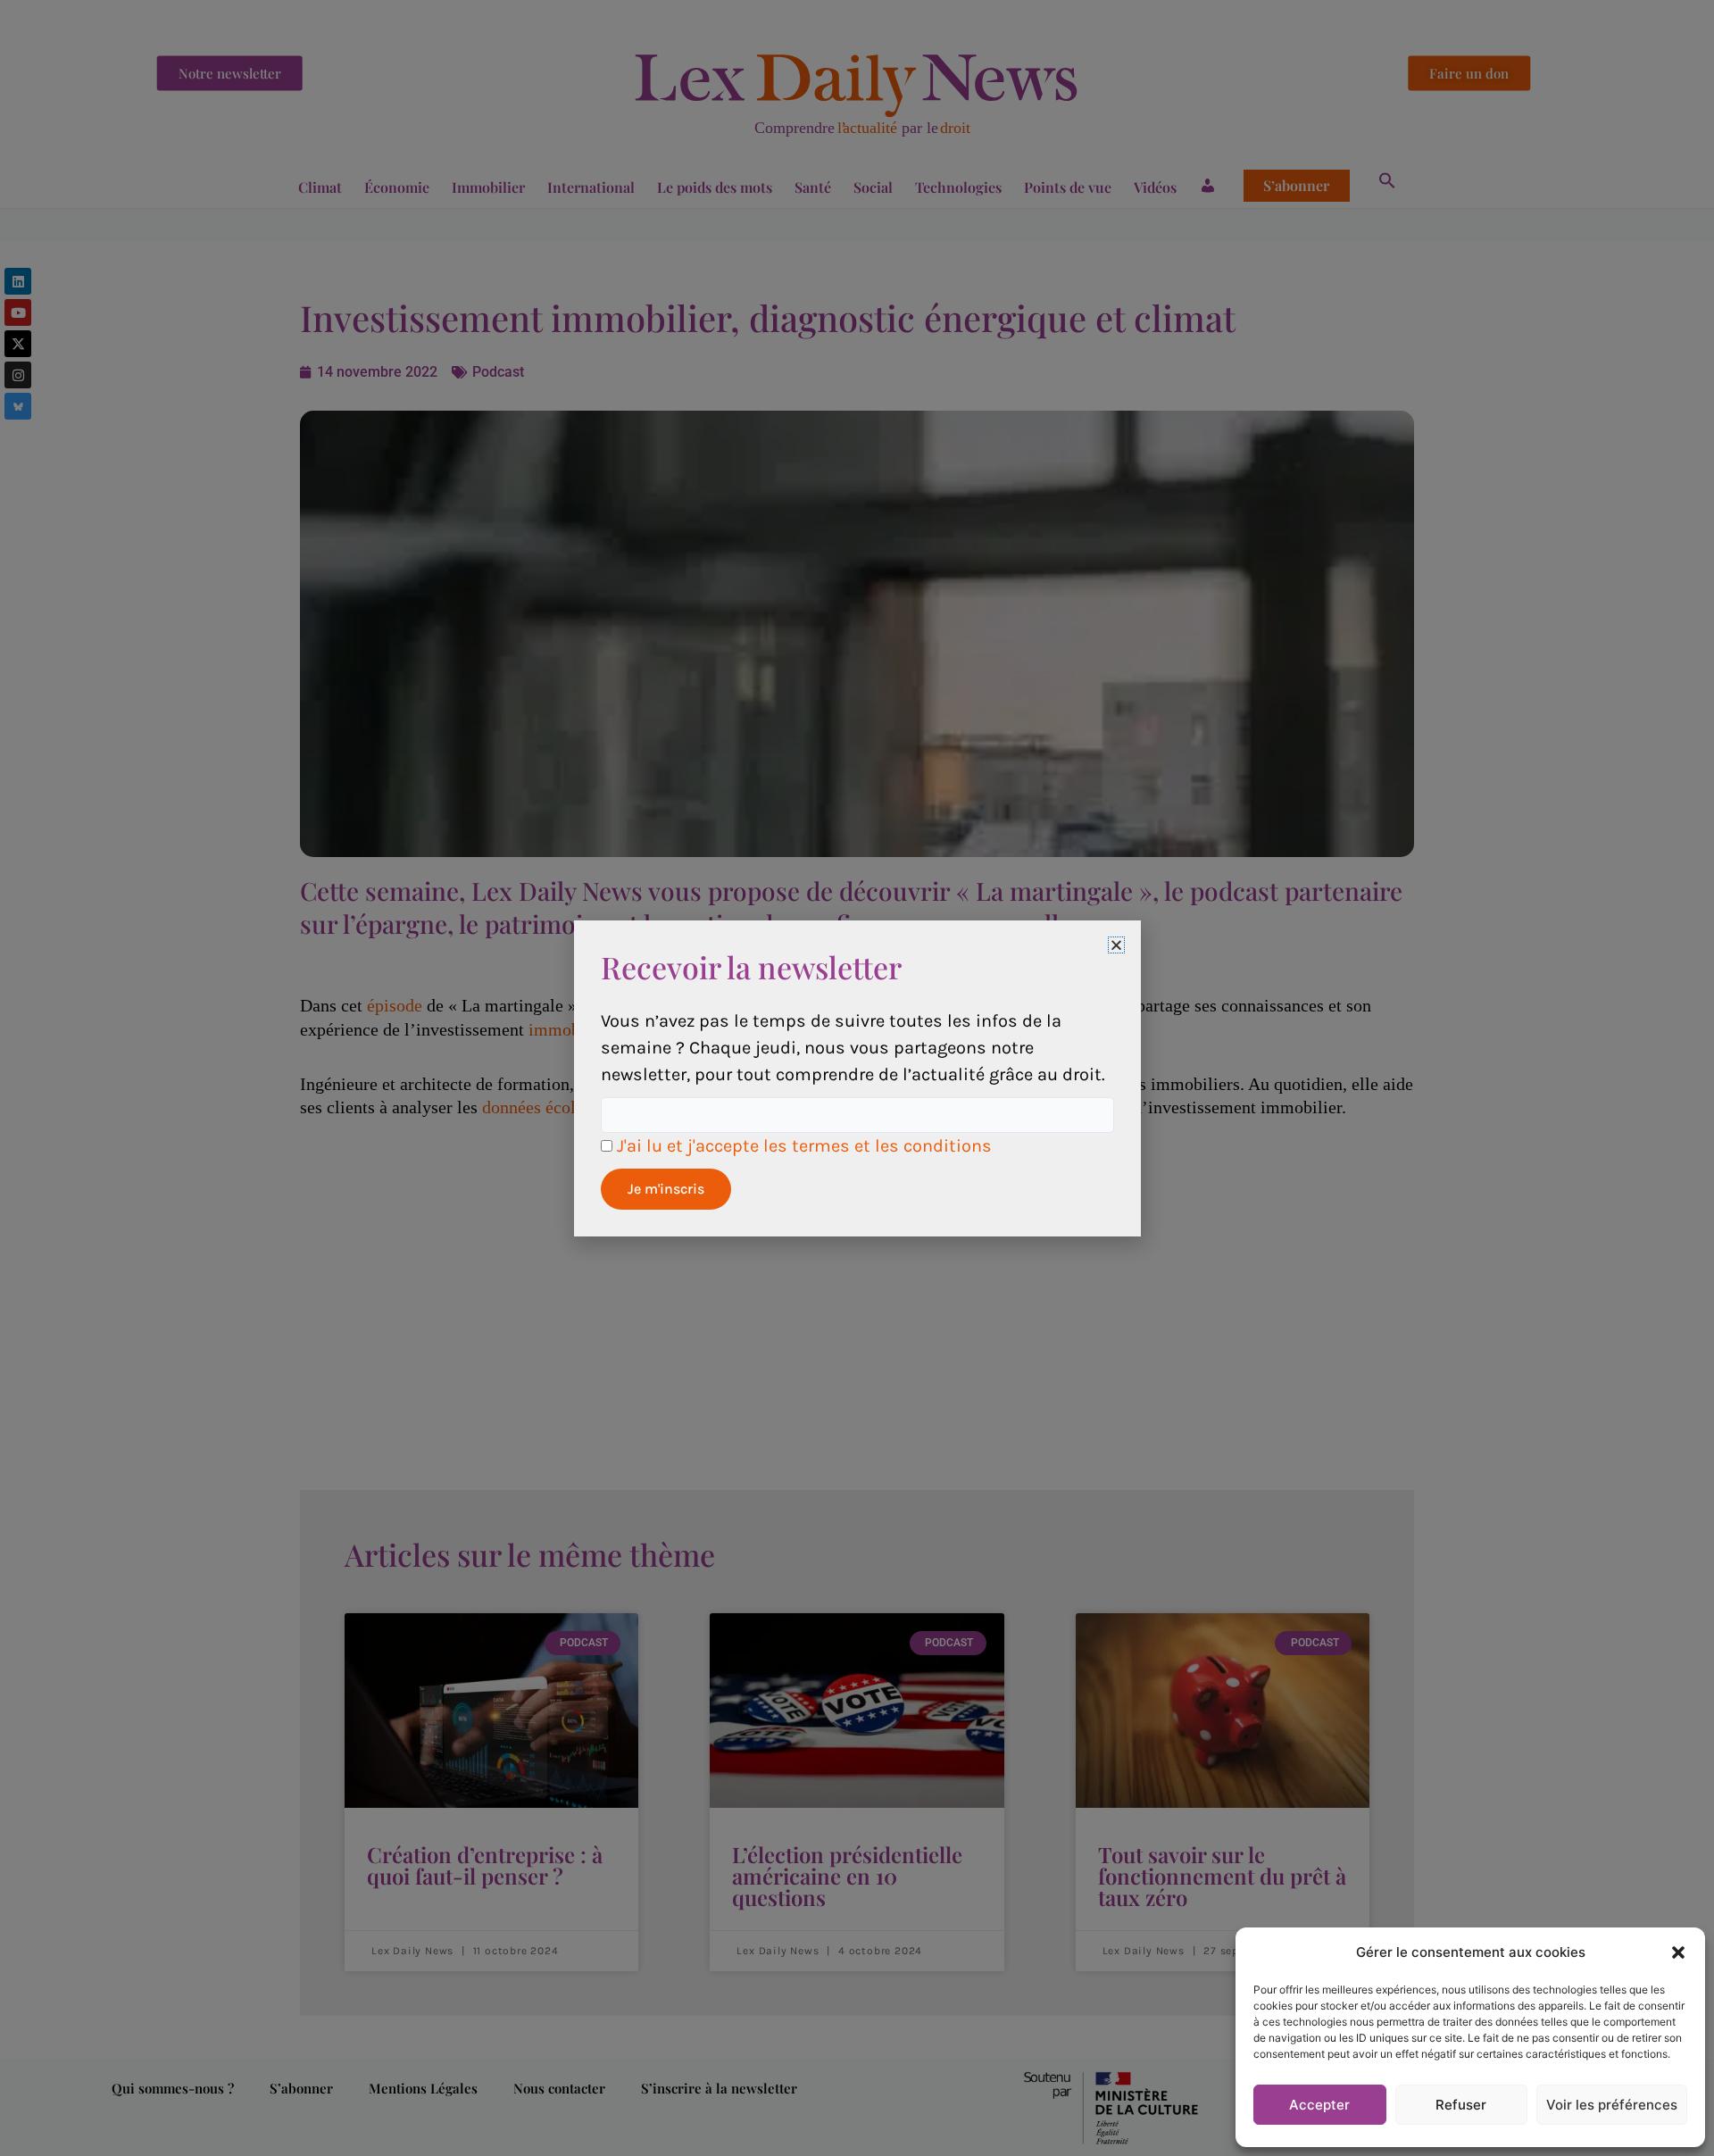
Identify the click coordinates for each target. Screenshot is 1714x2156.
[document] (857, 1078)
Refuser (1461, 2105)
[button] (1678, 1952)
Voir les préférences (1612, 2105)
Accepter (1319, 2105)
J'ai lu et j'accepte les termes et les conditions (804, 1146)
